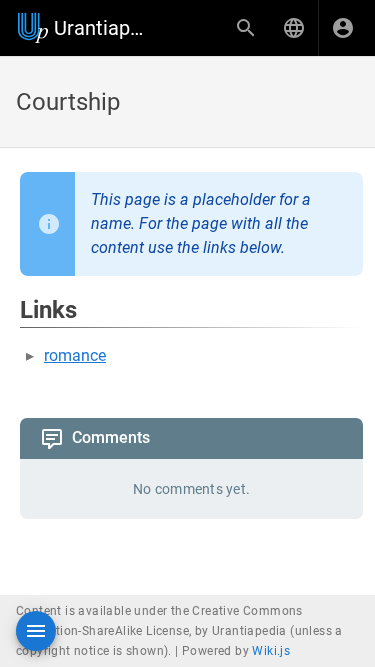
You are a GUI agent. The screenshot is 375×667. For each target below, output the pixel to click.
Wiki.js (271, 651)
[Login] (343, 28)
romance (75, 355)
